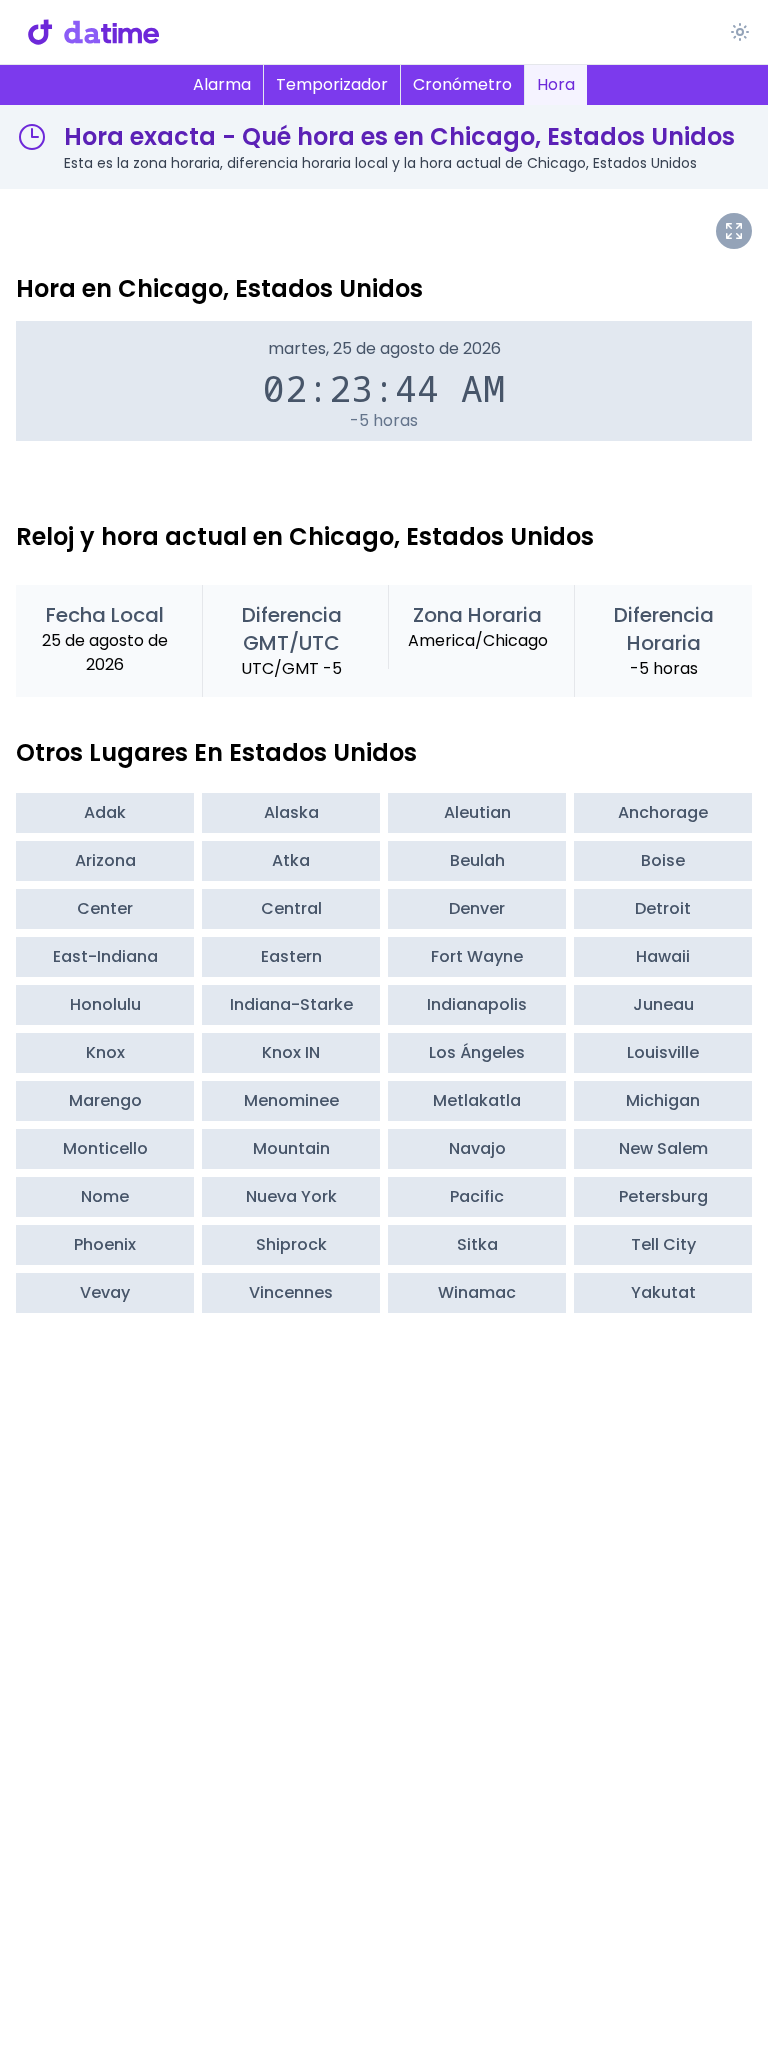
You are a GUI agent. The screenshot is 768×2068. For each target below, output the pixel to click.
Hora (556, 84)
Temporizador (332, 84)
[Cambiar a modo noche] (740, 32)
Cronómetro (462, 84)
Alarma (222, 84)
